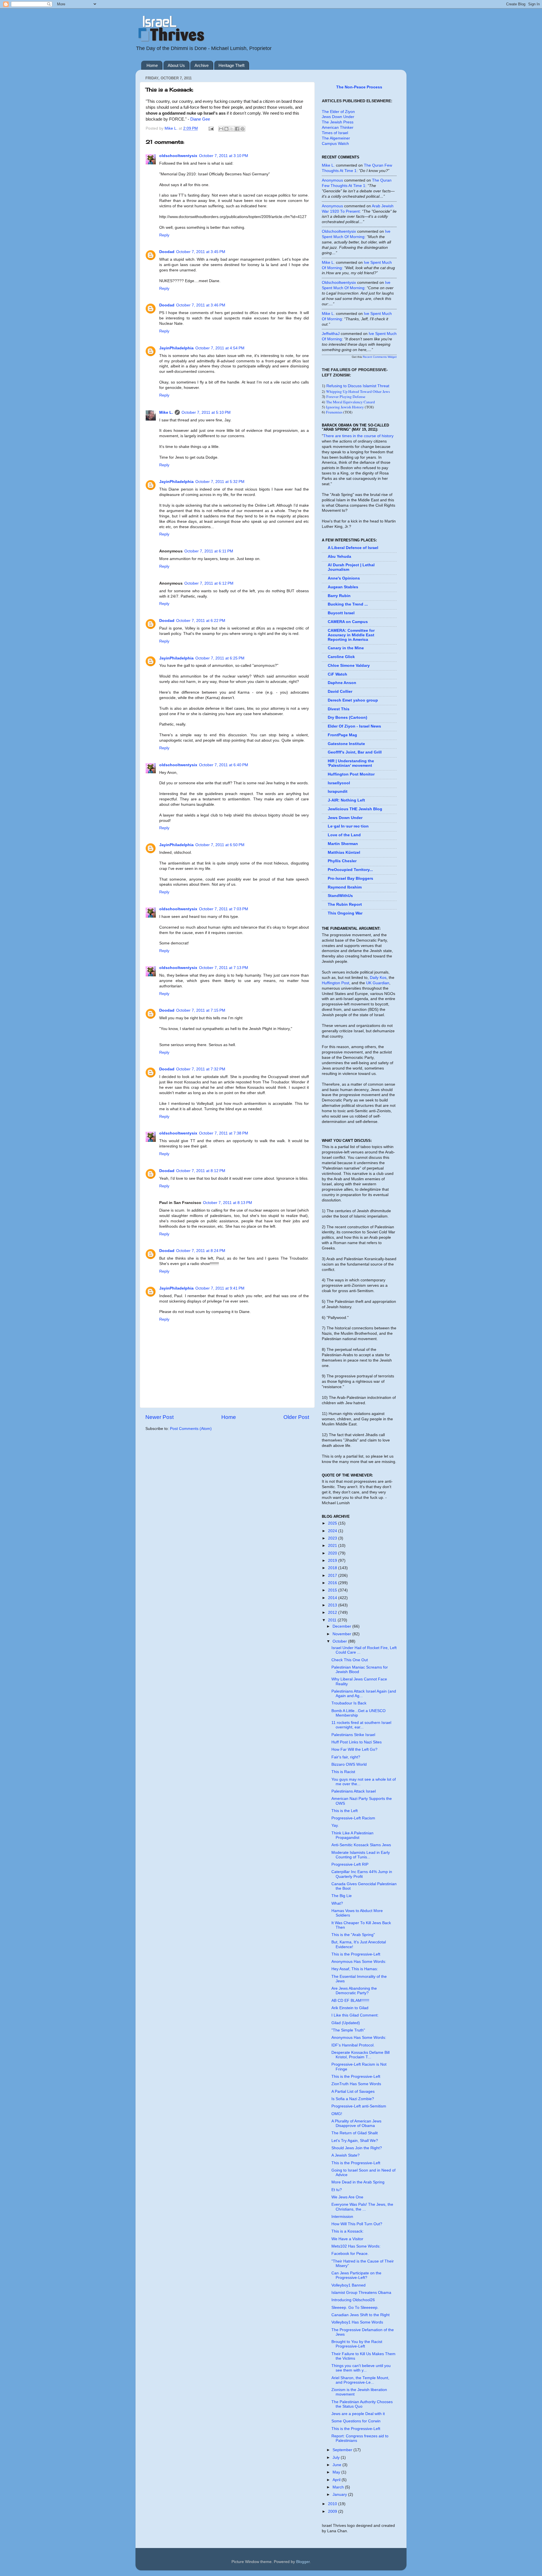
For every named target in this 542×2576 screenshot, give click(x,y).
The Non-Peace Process (359, 87)
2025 (333, 1523)
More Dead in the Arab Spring (358, 2182)
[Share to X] (232, 129)
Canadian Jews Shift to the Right (360, 2315)
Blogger (303, 2562)
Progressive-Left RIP (350, 1864)
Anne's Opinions (344, 578)
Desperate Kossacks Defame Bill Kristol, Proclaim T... (360, 2055)
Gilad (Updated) (346, 2023)
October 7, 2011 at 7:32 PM (201, 1069)
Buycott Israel (341, 613)
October (340, 1641)
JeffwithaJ (331, 334)
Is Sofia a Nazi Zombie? (353, 2099)
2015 (333, 1590)
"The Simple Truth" (348, 2030)
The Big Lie (342, 1896)
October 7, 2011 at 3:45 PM (201, 252)
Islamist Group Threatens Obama (361, 2293)
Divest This (339, 709)
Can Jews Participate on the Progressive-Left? (356, 2275)
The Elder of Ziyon (338, 112)
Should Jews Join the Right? (357, 2148)
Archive (202, 65)
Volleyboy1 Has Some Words (357, 2322)
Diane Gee (200, 119)
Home (152, 65)
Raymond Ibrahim (345, 887)
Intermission (342, 2217)
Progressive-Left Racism (353, 1818)
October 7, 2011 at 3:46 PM (201, 305)
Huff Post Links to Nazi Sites (357, 1742)
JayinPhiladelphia (176, 348)
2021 (333, 1546)
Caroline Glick (341, 657)
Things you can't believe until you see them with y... (361, 2368)
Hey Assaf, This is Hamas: (355, 1969)
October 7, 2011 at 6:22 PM (201, 621)
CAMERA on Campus (348, 622)
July (337, 2458)
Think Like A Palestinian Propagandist (352, 1835)
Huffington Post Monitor (351, 774)
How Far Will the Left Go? (354, 1749)
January (340, 2495)
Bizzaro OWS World (349, 1764)
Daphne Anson (342, 683)
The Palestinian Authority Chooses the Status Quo (362, 2404)
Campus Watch (335, 144)
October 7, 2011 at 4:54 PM (220, 348)
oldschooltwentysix (178, 156)
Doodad (167, 252)
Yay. (335, 1825)
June (337, 2465)
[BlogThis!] (226, 129)
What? (337, 1903)
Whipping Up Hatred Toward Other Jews (358, 391)
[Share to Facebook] (237, 129)
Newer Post (159, 1417)
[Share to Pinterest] (242, 129)
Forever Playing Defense (346, 397)
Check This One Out (350, 1660)
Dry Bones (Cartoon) (348, 718)
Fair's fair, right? (346, 1757)
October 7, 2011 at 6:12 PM (209, 583)
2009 (333, 2511)
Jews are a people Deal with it (358, 2414)
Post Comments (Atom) (191, 1429)
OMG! (337, 2114)
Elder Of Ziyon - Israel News (354, 726)
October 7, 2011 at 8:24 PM (201, 1251)
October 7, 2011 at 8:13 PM (228, 1203)
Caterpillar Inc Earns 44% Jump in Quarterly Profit (362, 1874)
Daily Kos (378, 978)
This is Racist (343, 1772)
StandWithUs (340, 896)
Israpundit (338, 791)
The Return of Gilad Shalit (355, 2133)
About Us (176, 65)
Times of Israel (335, 133)
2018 (333, 1568)
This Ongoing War (345, 913)
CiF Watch (337, 674)
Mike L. (166, 412)
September (343, 2450)
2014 (333, 1598)
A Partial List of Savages (353, 2091)
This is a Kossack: (348, 2231)
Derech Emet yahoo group (353, 700)
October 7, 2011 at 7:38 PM (224, 1133)
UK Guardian (378, 983)
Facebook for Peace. (350, 2254)
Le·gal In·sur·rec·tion (348, 826)
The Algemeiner (336, 138)
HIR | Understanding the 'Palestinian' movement (351, 763)
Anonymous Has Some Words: (359, 1962)
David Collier (340, 692)
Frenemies (334, 412)
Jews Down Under (338, 117)
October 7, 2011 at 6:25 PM (220, 658)
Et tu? (337, 2190)
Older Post (296, 1417)
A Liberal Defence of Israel (353, 548)
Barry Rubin (339, 596)
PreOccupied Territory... (350, 870)
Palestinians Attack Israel (354, 1791)
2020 (333, 1553)
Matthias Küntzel (344, 853)
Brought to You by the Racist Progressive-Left (357, 2344)
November (342, 1634)
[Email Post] (211, 128)
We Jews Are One (347, 2197)
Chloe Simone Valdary (349, 666)
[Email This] (221, 129)
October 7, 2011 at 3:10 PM (224, 156)
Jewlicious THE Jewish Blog (355, 809)
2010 (333, 2504)
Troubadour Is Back (349, 1703)
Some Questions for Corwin (356, 2421)
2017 (333, 1576)
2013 (333, 1605)
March (339, 2487)
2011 (333, 1620)
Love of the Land (344, 835)
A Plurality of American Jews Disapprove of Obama (356, 2123)
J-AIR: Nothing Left (346, 800)
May (337, 2472)
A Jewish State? (346, 2155)
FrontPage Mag (342, 735)
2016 (333, 1583)
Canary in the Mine (346, 648)
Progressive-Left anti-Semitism (359, 2106)
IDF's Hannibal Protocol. (353, 2045)
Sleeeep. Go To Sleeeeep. (355, 2308)
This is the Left (345, 1811)
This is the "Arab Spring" (353, 1935)
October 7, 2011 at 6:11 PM (209, 551)
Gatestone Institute (346, 744)
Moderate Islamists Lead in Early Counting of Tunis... (361, 1855)
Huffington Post (336, 983)
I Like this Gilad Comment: (355, 2015)
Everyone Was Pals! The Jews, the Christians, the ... (362, 2207)
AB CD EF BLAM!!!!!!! (350, 2001)
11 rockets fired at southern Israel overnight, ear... (361, 1725)
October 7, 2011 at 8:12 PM (201, 1171)
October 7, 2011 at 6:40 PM (224, 765)
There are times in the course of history (358, 436)
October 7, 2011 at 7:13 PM (224, 968)
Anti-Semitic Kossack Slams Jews (361, 1845)
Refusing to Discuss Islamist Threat (358, 386)
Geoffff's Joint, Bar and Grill (355, 752)
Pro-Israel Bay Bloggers (350, 878)
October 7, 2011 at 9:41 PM (220, 1288)
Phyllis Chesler (342, 861)
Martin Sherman (343, 844)
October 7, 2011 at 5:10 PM (206, 412)
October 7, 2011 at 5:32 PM (220, 482)
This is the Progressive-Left (356, 1954)
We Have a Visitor (347, 2239)
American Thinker (338, 128)
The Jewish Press (338, 122)
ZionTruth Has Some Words (356, 2084)
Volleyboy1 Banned (348, 2285)
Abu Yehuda (339, 557)
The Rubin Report (345, 904)
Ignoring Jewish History (345, 407)
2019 (333, 1561)
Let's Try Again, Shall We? (355, 2141)
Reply (164, 235)
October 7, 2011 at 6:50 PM (220, 845)
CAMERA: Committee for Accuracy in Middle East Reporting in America (351, 635)
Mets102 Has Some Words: (356, 2246)
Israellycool (339, 783)
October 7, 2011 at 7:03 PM (224, 909)
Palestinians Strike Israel (353, 1735)
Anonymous (332, 180)
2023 (333, 1538)
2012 (333, 1613)
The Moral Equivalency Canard (350, 402)
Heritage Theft (231, 65)
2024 (333, 1531)
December (342, 1626)
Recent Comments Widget (380, 357)
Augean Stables (343, 587)
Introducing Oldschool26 (353, 2300)
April (337, 2480)
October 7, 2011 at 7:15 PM (201, 1010)
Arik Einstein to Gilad (350, 2008)
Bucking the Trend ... (348, 604)
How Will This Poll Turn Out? (357, 2224)
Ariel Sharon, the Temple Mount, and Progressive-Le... (360, 2380)
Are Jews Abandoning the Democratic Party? (354, 1991)
